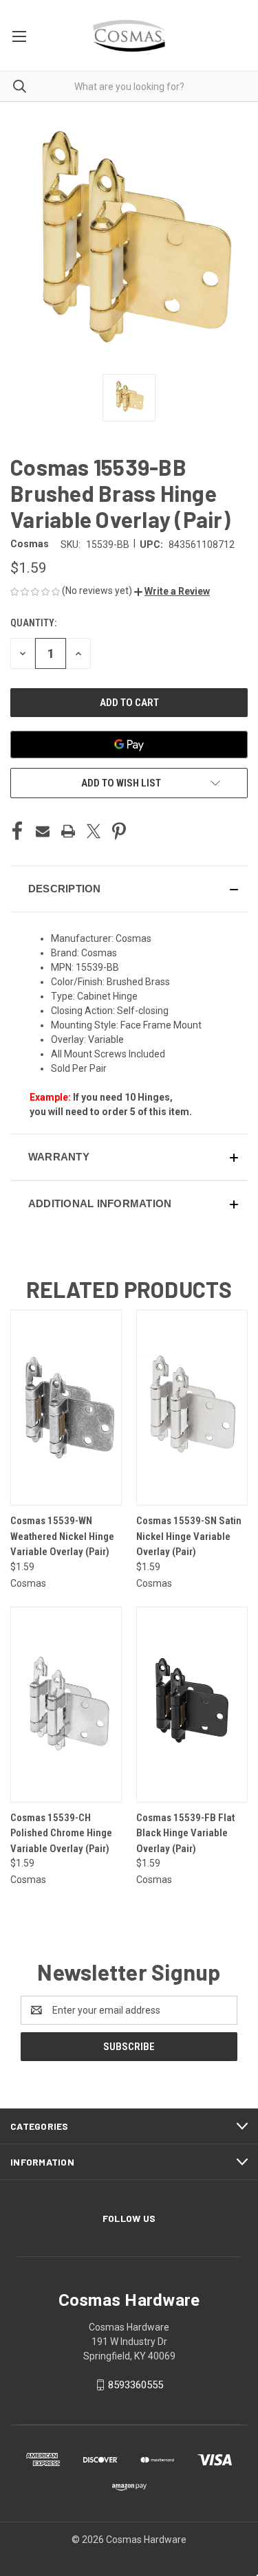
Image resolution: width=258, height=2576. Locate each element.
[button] (172, 591)
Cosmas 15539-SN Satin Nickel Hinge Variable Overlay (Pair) (189, 1536)
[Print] (68, 831)
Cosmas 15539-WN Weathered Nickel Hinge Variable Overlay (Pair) (62, 1536)
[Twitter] (94, 831)
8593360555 (136, 2385)
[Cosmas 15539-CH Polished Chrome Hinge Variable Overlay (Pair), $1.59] (66, 1705)
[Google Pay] (129, 745)
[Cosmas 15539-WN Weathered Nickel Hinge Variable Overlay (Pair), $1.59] (66, 1408)
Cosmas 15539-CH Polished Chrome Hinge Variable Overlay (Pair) (61, 1833)
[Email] (43, 831)
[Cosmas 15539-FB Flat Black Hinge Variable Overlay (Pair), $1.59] (192, 1705)
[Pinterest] (119, 831)
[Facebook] (17, 831)
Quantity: (33, 623)
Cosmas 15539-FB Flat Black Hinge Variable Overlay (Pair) (185, 1833)
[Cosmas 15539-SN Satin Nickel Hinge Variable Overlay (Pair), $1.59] (192, 1408)
